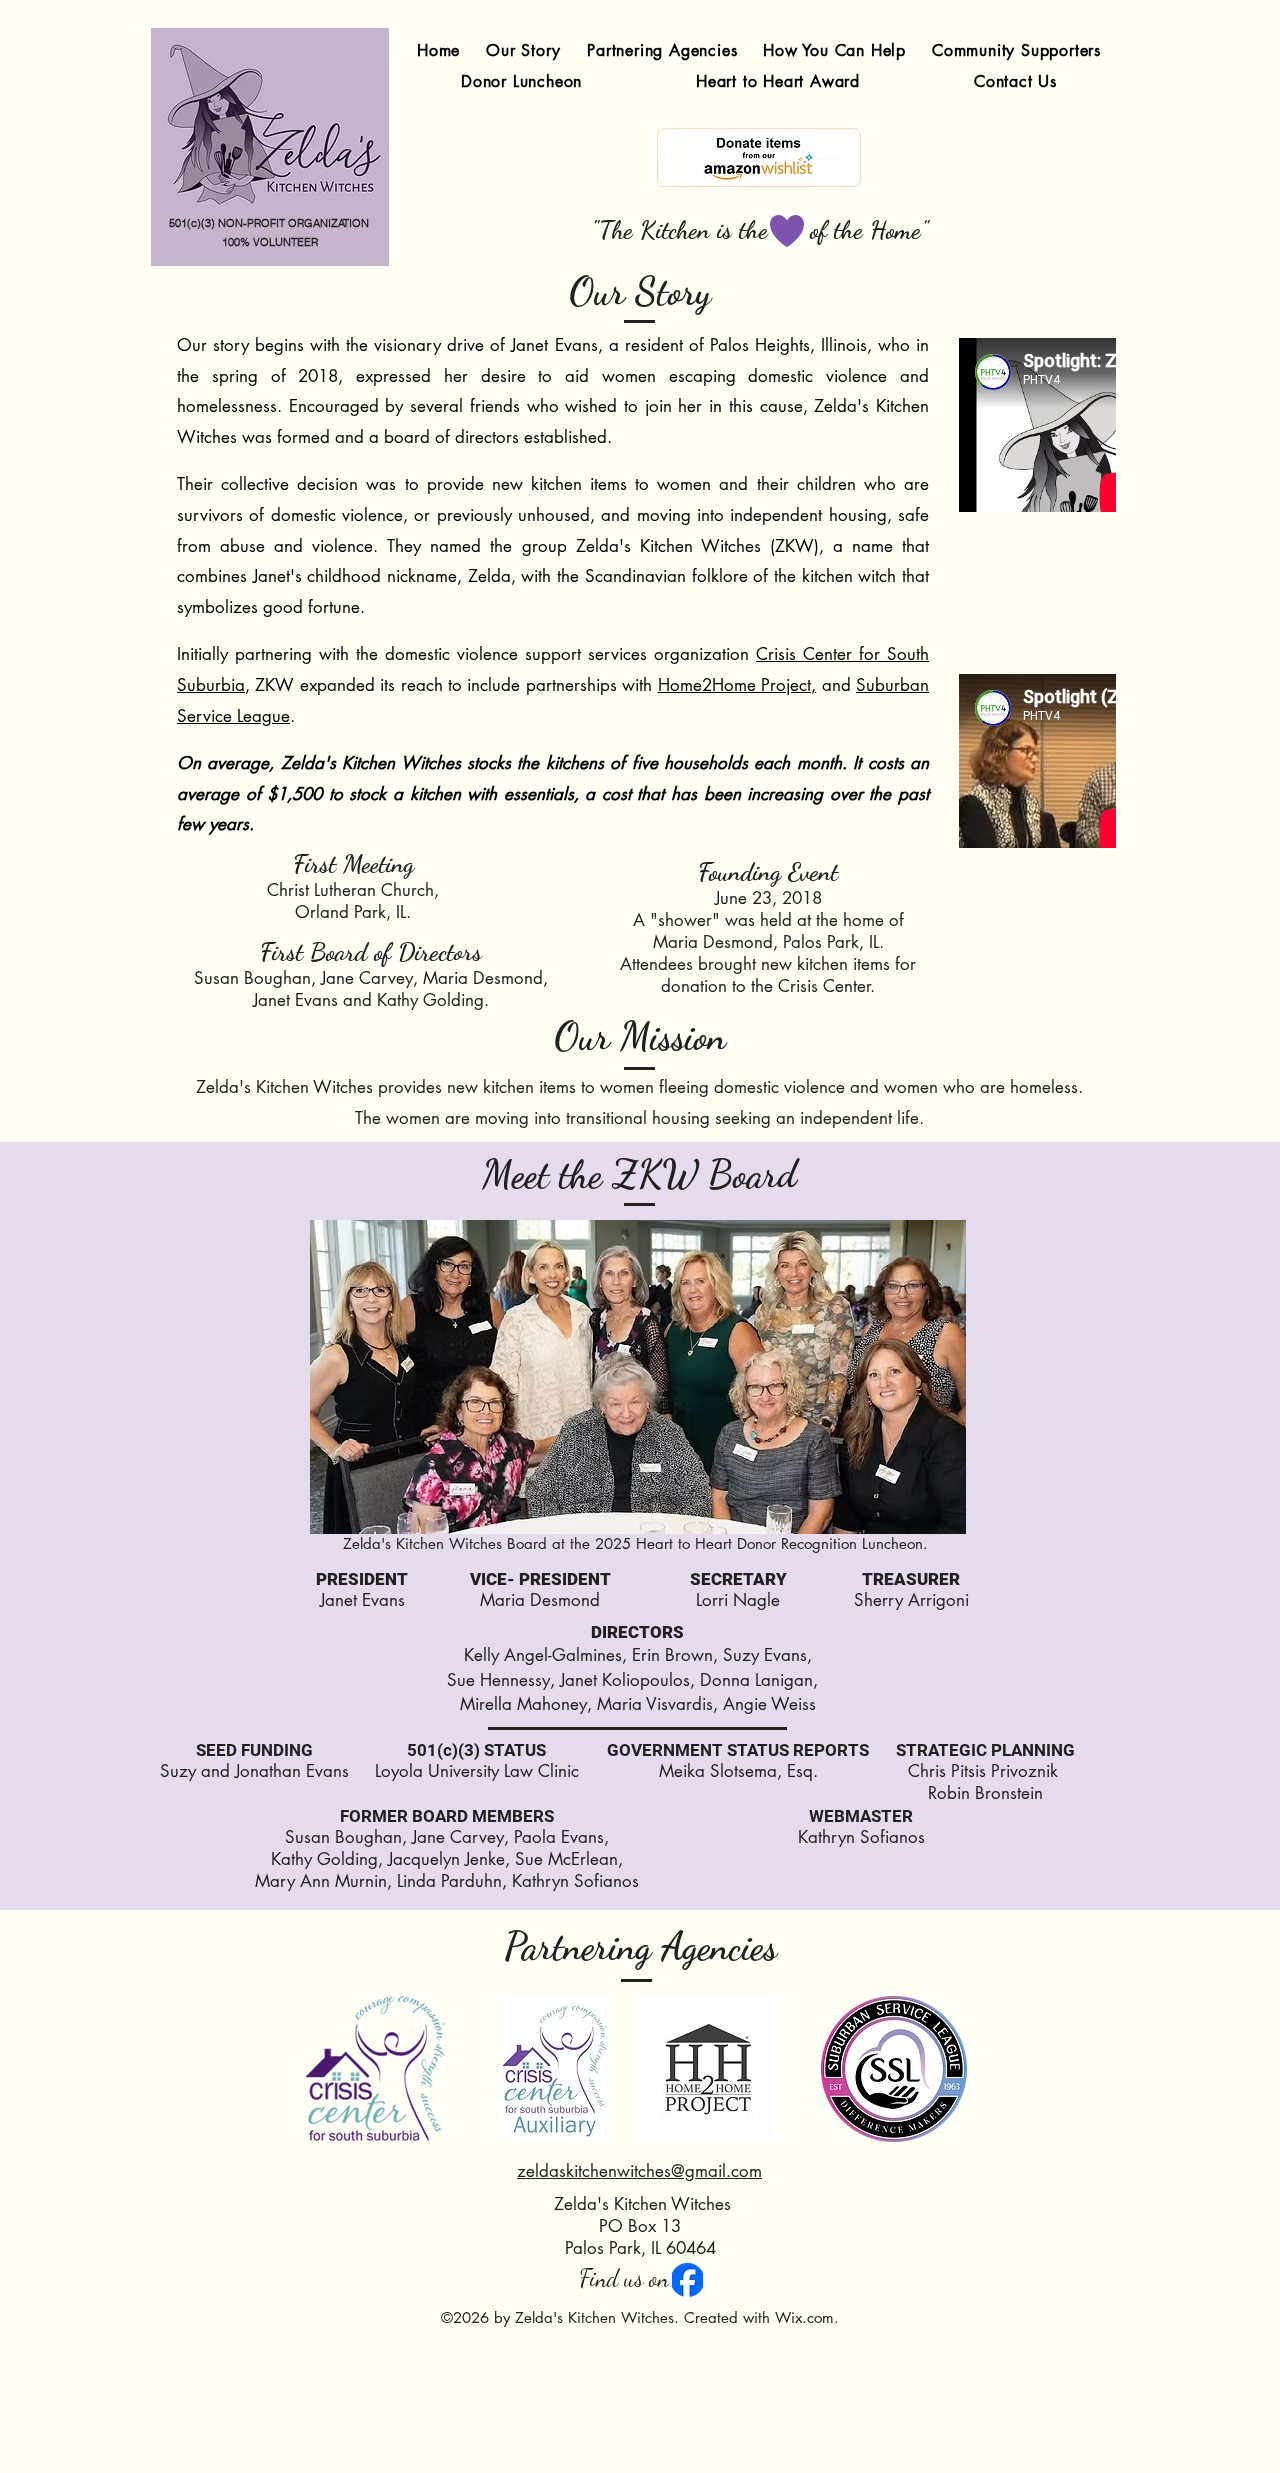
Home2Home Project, (737, 685)
